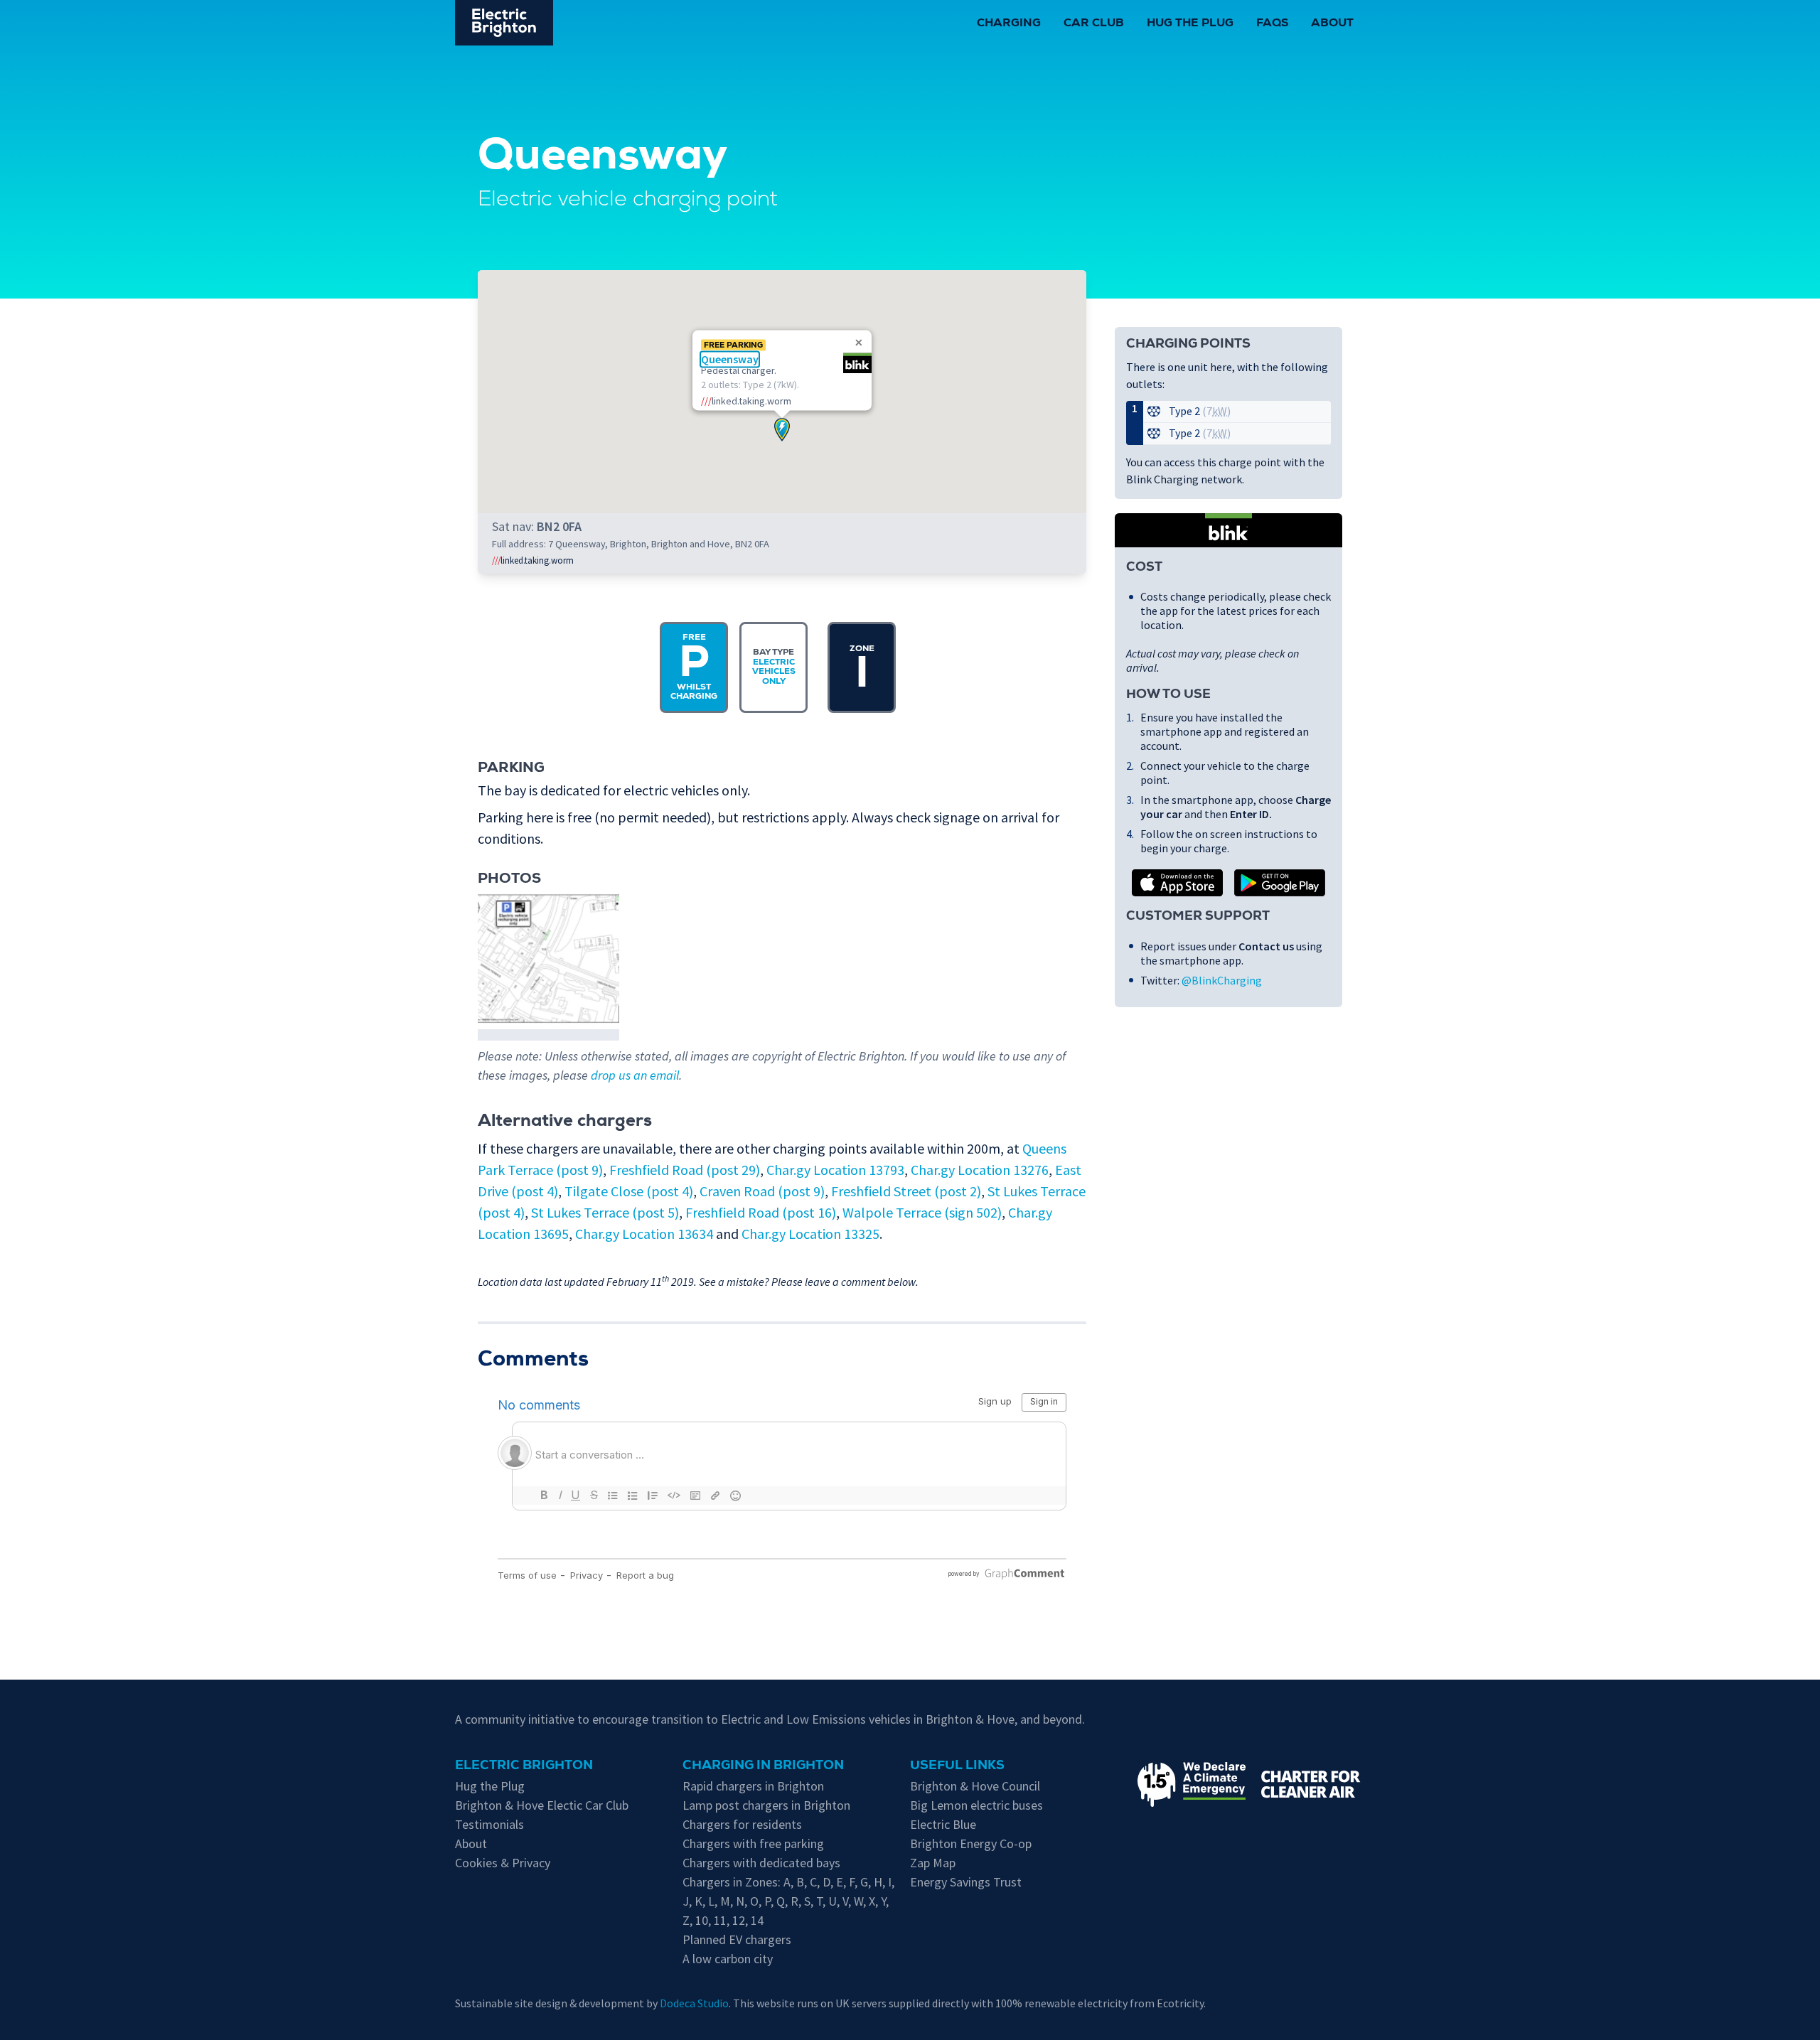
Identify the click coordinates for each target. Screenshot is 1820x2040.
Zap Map (933, 1863)
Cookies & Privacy (503, 1863)
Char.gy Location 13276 (980, 1170)
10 (702, 1920)
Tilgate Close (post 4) (629, 1191)
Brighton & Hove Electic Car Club (542, 1805)
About (1332, 24)
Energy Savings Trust (966, 1882)
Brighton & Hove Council (975, 1786)
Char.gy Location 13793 (835, 1170)
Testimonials (489, 1824)
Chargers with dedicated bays (761, 1863)
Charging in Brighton (763, 1766)
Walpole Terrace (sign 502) (922, 1212)
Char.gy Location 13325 (810, 1234)
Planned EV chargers (737, 1939)
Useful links (957, 1766)
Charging (1009, 24)
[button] (782, 430)
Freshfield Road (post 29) (685, 1170)
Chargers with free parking (753, 1843)
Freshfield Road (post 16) (761, 1212)
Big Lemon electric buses (976, 1805)
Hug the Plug (1190, 24)
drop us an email (635, 1075)
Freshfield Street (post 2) (906, 1191)
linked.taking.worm (533, 560)
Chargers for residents (742, 1824)
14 (757, 1920)
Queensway (730, 359)
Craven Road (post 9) (762, 1191)
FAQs (1272, 24)
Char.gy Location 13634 (644, 1234)
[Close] (859, 343)
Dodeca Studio (694, 2003)
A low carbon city (728, 1959)
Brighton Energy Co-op (971, 1843)
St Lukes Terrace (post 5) (605, 1212)
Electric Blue (943, 1824)
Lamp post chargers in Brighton (766, 1805)
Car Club (1094, 24)
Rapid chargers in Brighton (753, 1786)
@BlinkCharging (1222, 980)
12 (739, 1920)
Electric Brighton (524, 1766)
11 (720, 1920)
